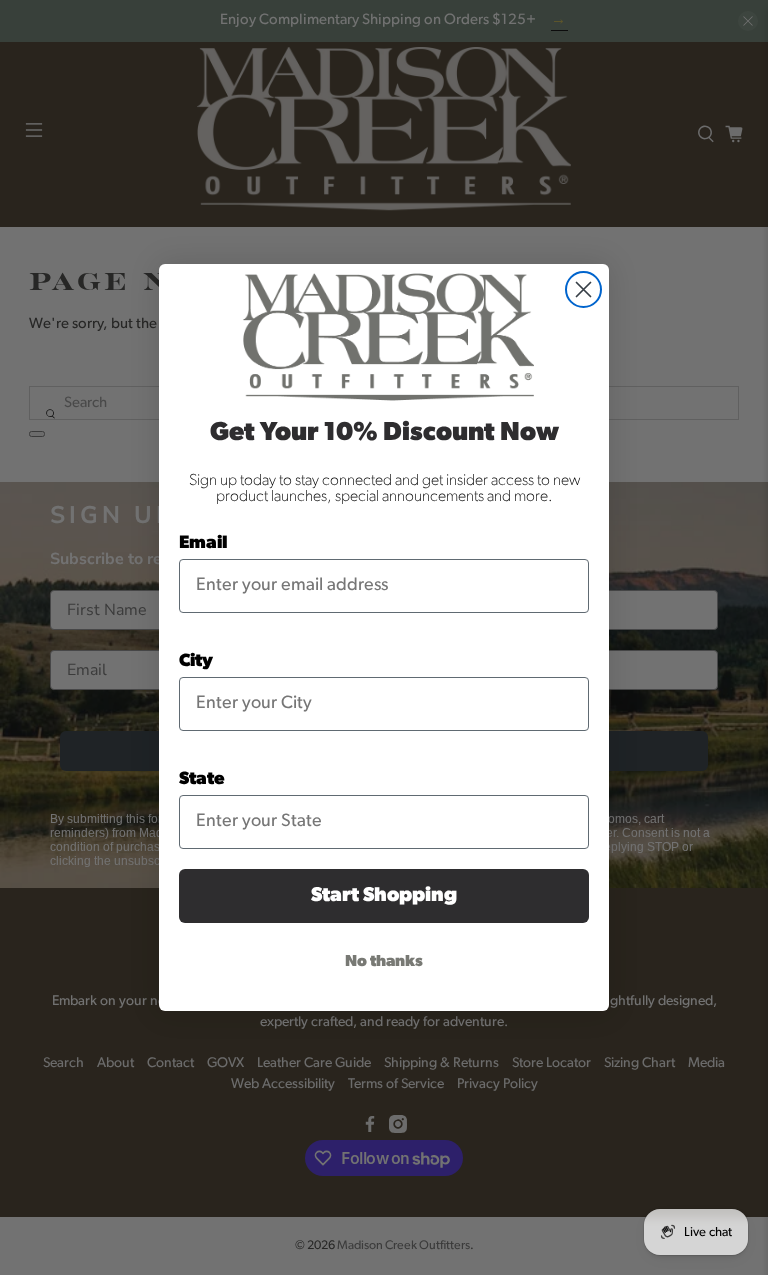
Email (203, 544)
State (202, 780)
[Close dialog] (583, 289)
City (196, 662)
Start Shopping (384, 896)
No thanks (384, 962)
